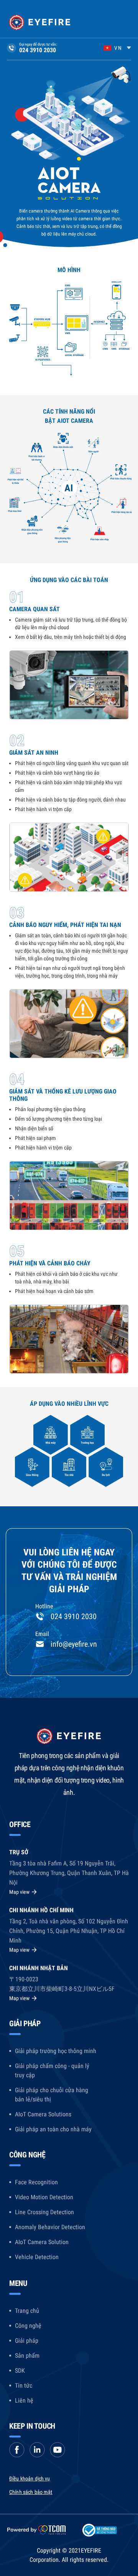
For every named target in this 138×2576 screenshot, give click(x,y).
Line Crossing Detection (44, 2212)
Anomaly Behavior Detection (50, 2227)
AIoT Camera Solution (42, 2242)
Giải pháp (27, 2341)
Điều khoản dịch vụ (30, 2479)
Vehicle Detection (37, 2257)
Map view (19, 1892)
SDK (20, 2371)
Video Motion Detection (44, 2197)
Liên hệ (24, 2400)
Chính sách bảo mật (31, 2492)
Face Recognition (36, 2182)
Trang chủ (27, 2311)
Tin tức (24, 2386)
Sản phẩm (27, 2356)
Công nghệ (28, 2326)
